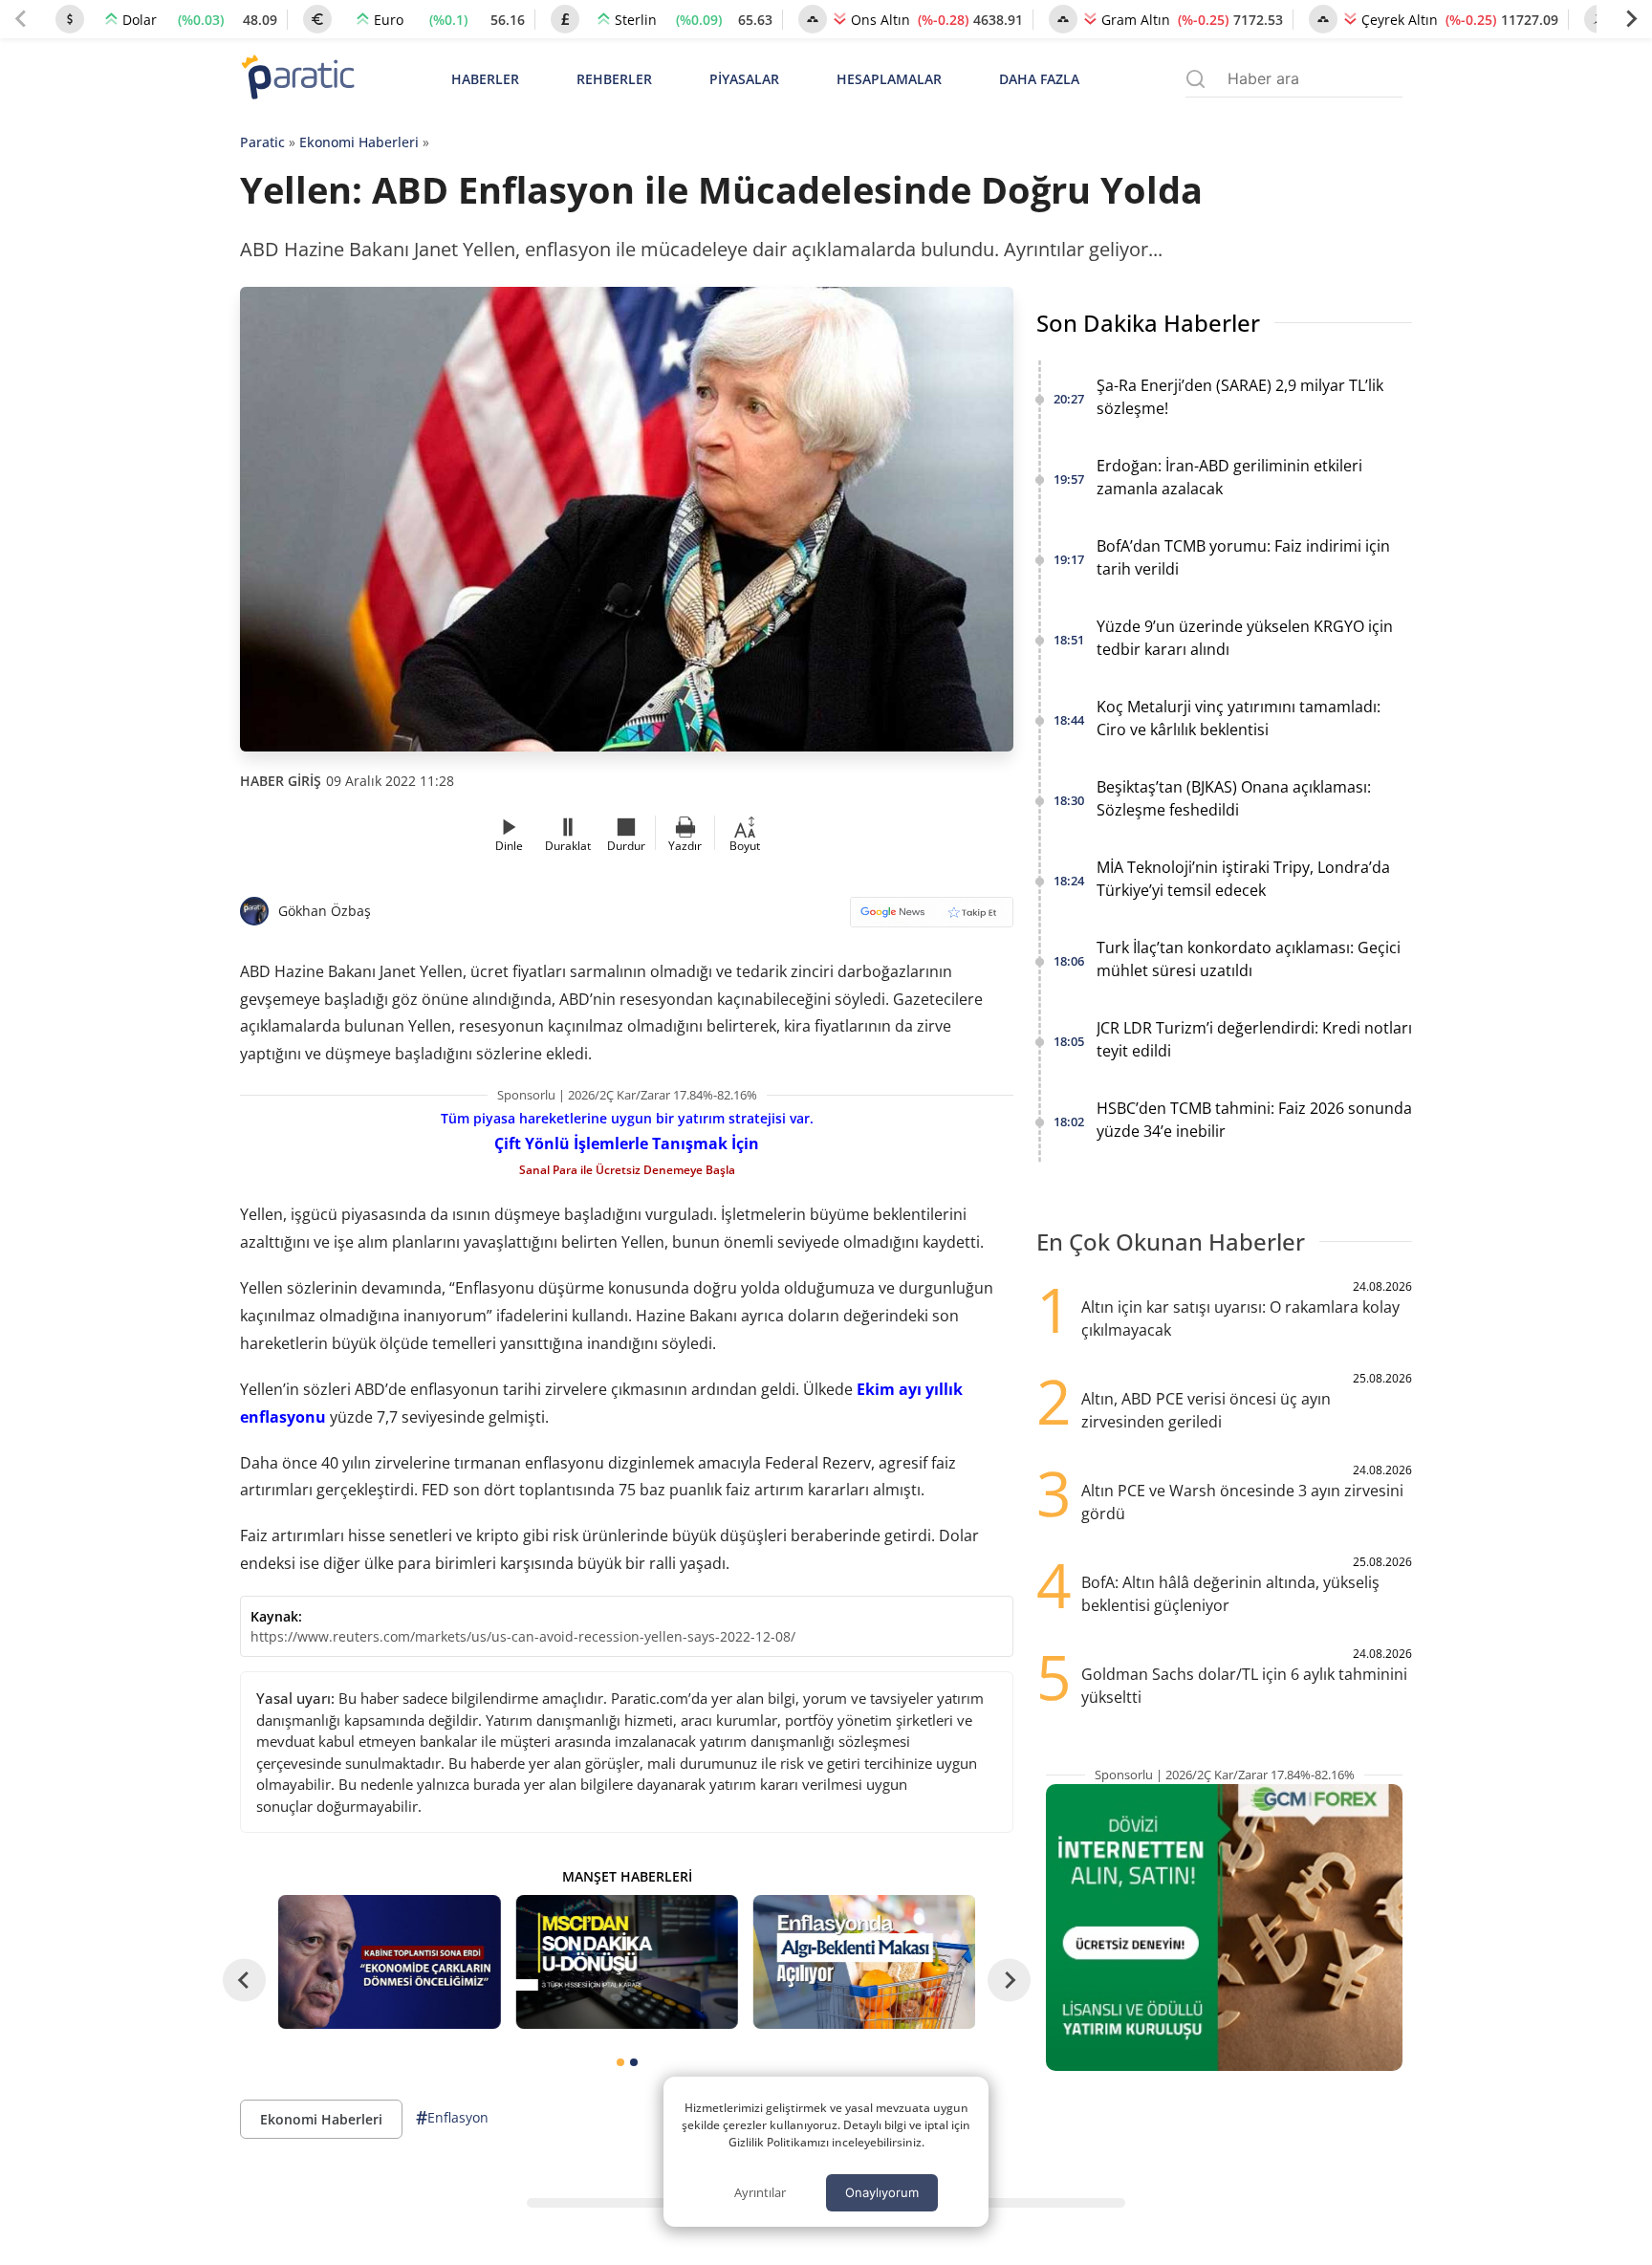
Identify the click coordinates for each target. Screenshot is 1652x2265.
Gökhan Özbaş (325, 911)
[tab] (620, 2062)
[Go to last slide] (244, 1981)
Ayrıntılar (760, 2192)
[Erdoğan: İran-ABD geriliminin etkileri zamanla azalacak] (389, 1961)
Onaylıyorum (882, 2192)
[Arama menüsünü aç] (1196, 79)
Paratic (262, 142)
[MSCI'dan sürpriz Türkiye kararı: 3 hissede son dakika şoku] (626, 1961)
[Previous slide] (21, 19)
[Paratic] (297, 79)
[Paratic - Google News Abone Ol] (932, 918)
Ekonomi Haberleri (359, 142)
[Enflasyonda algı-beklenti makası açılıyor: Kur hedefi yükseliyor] (864, 1961)
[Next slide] (1631, 19)
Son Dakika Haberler (1148, 323)
